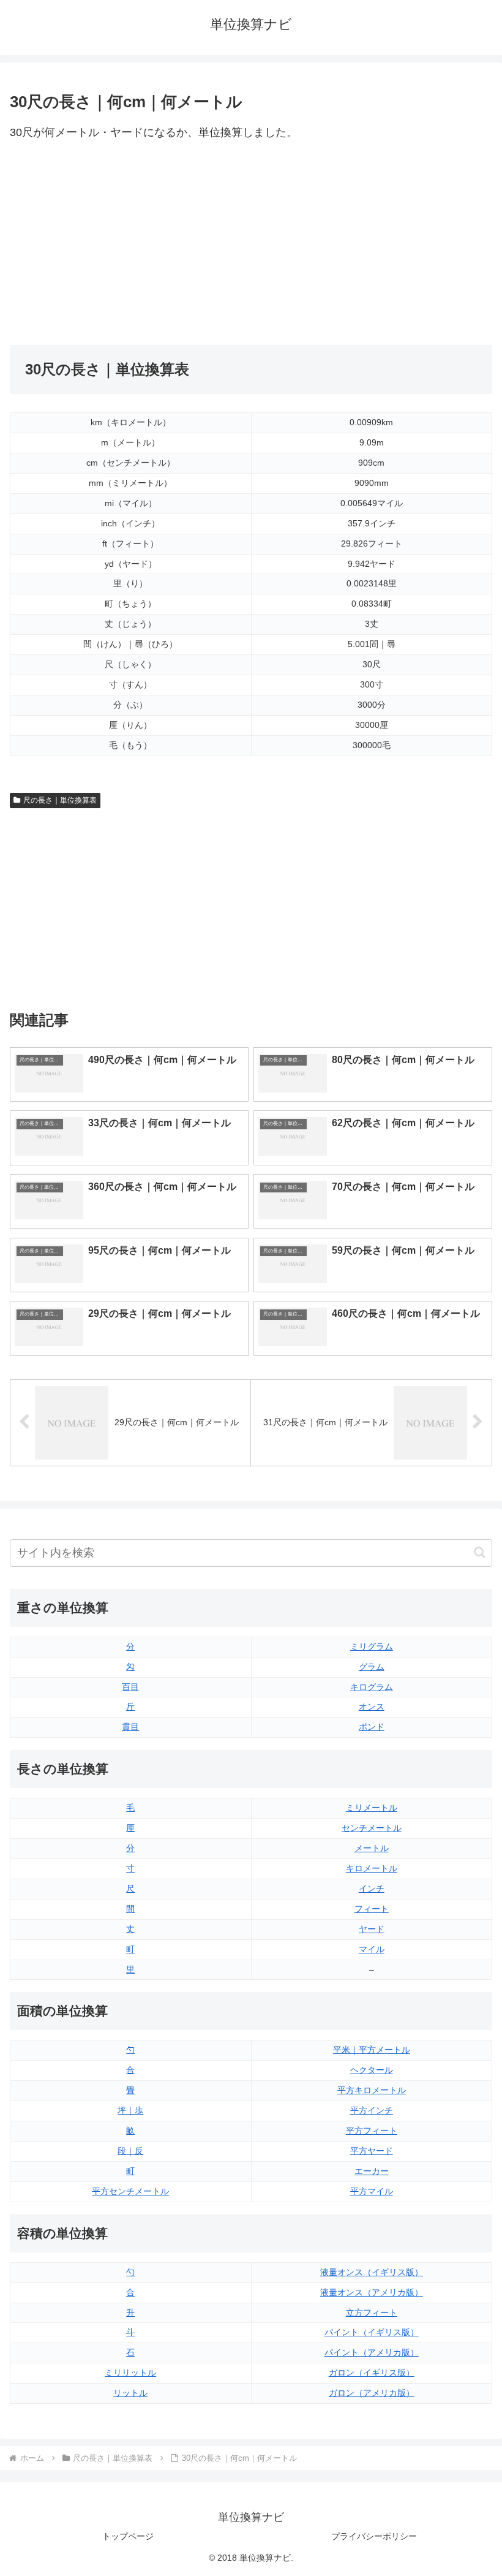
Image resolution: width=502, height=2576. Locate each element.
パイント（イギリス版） (372, 2332)
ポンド (372, 1727)
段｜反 (130, 2151)
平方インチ (372, 2110)
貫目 (130, 1727)
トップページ (128, 2536)
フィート (372, 1909)
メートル (372, 1848)
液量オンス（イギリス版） (372, 2272)
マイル (372, 1949)
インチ (372, 1888)
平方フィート (372, 2131)
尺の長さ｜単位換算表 (60, 800)
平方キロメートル (372, 2090)
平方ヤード (372, 2151)
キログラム (372, 1687)
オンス (372, 1707)
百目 (130, 1687)
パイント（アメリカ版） (372, 2352)
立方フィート (372, 2313)
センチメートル (372, 1828)
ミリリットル (130, 2373)
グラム (372, 1667)
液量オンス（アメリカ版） (372, 2292)
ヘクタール (372, 2070)
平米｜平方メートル (372, 2050)
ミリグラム (372, 1646)
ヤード (372, 1929)
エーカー (372, 2171)
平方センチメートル (130, 2191)
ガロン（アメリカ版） (372, 2393)
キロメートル (372, 1868)
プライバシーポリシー (374, 2536)
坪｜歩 (130, 2110)
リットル (130, 2393)
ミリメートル (372, 1808)
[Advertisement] (130, 244)
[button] (480, 1552)
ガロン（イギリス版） (372, 2373)
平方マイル (372, 2191)
